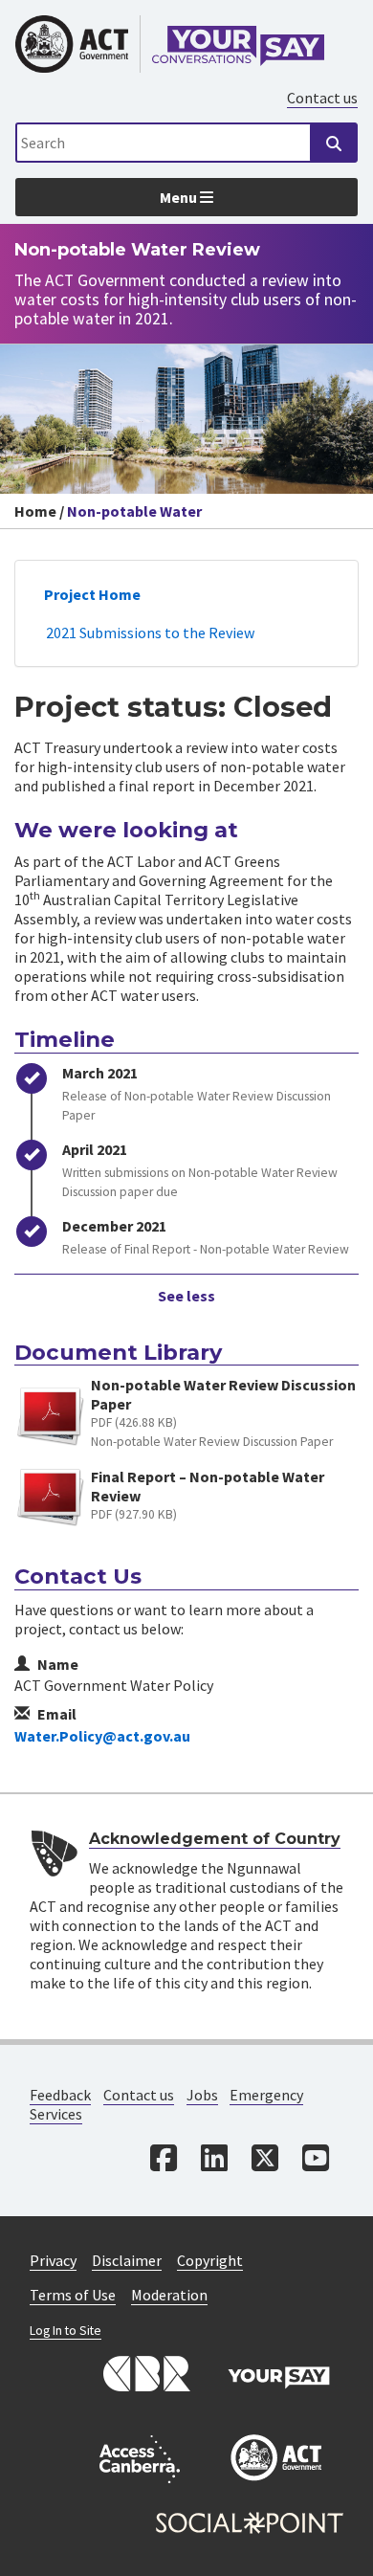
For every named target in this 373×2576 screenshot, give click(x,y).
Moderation (169, 2295)
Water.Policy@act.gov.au (102, 1736)
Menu (180, 197)
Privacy (53, 2260)
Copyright (210, 2260)
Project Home (92, 594)
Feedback (60, 2095)
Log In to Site (66, 2331)
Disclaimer (127, 2260)
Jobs (202, 2095)
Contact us (322, 98)
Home (35, 511)
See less (186, 1296)
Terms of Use (73, 2295)
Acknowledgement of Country (215, 1839)
